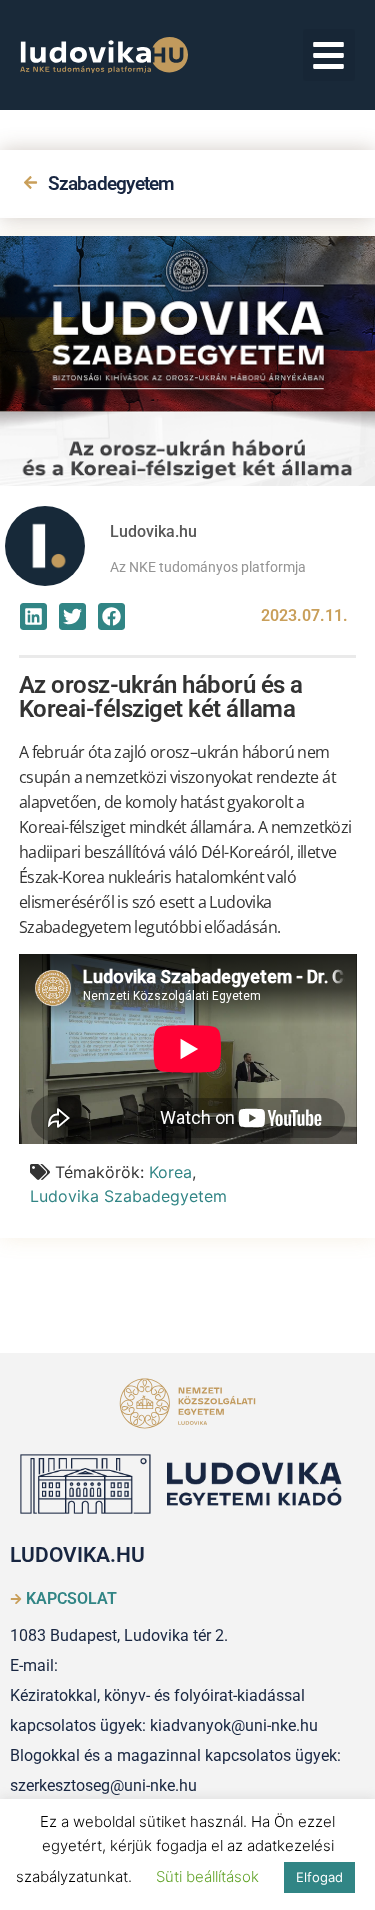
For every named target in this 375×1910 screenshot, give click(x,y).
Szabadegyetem (111, 183)
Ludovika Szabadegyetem (128, 1196)
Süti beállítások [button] (207, 1876)
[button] (329, 55)
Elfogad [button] (319, 1877)
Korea (170, 1172)
